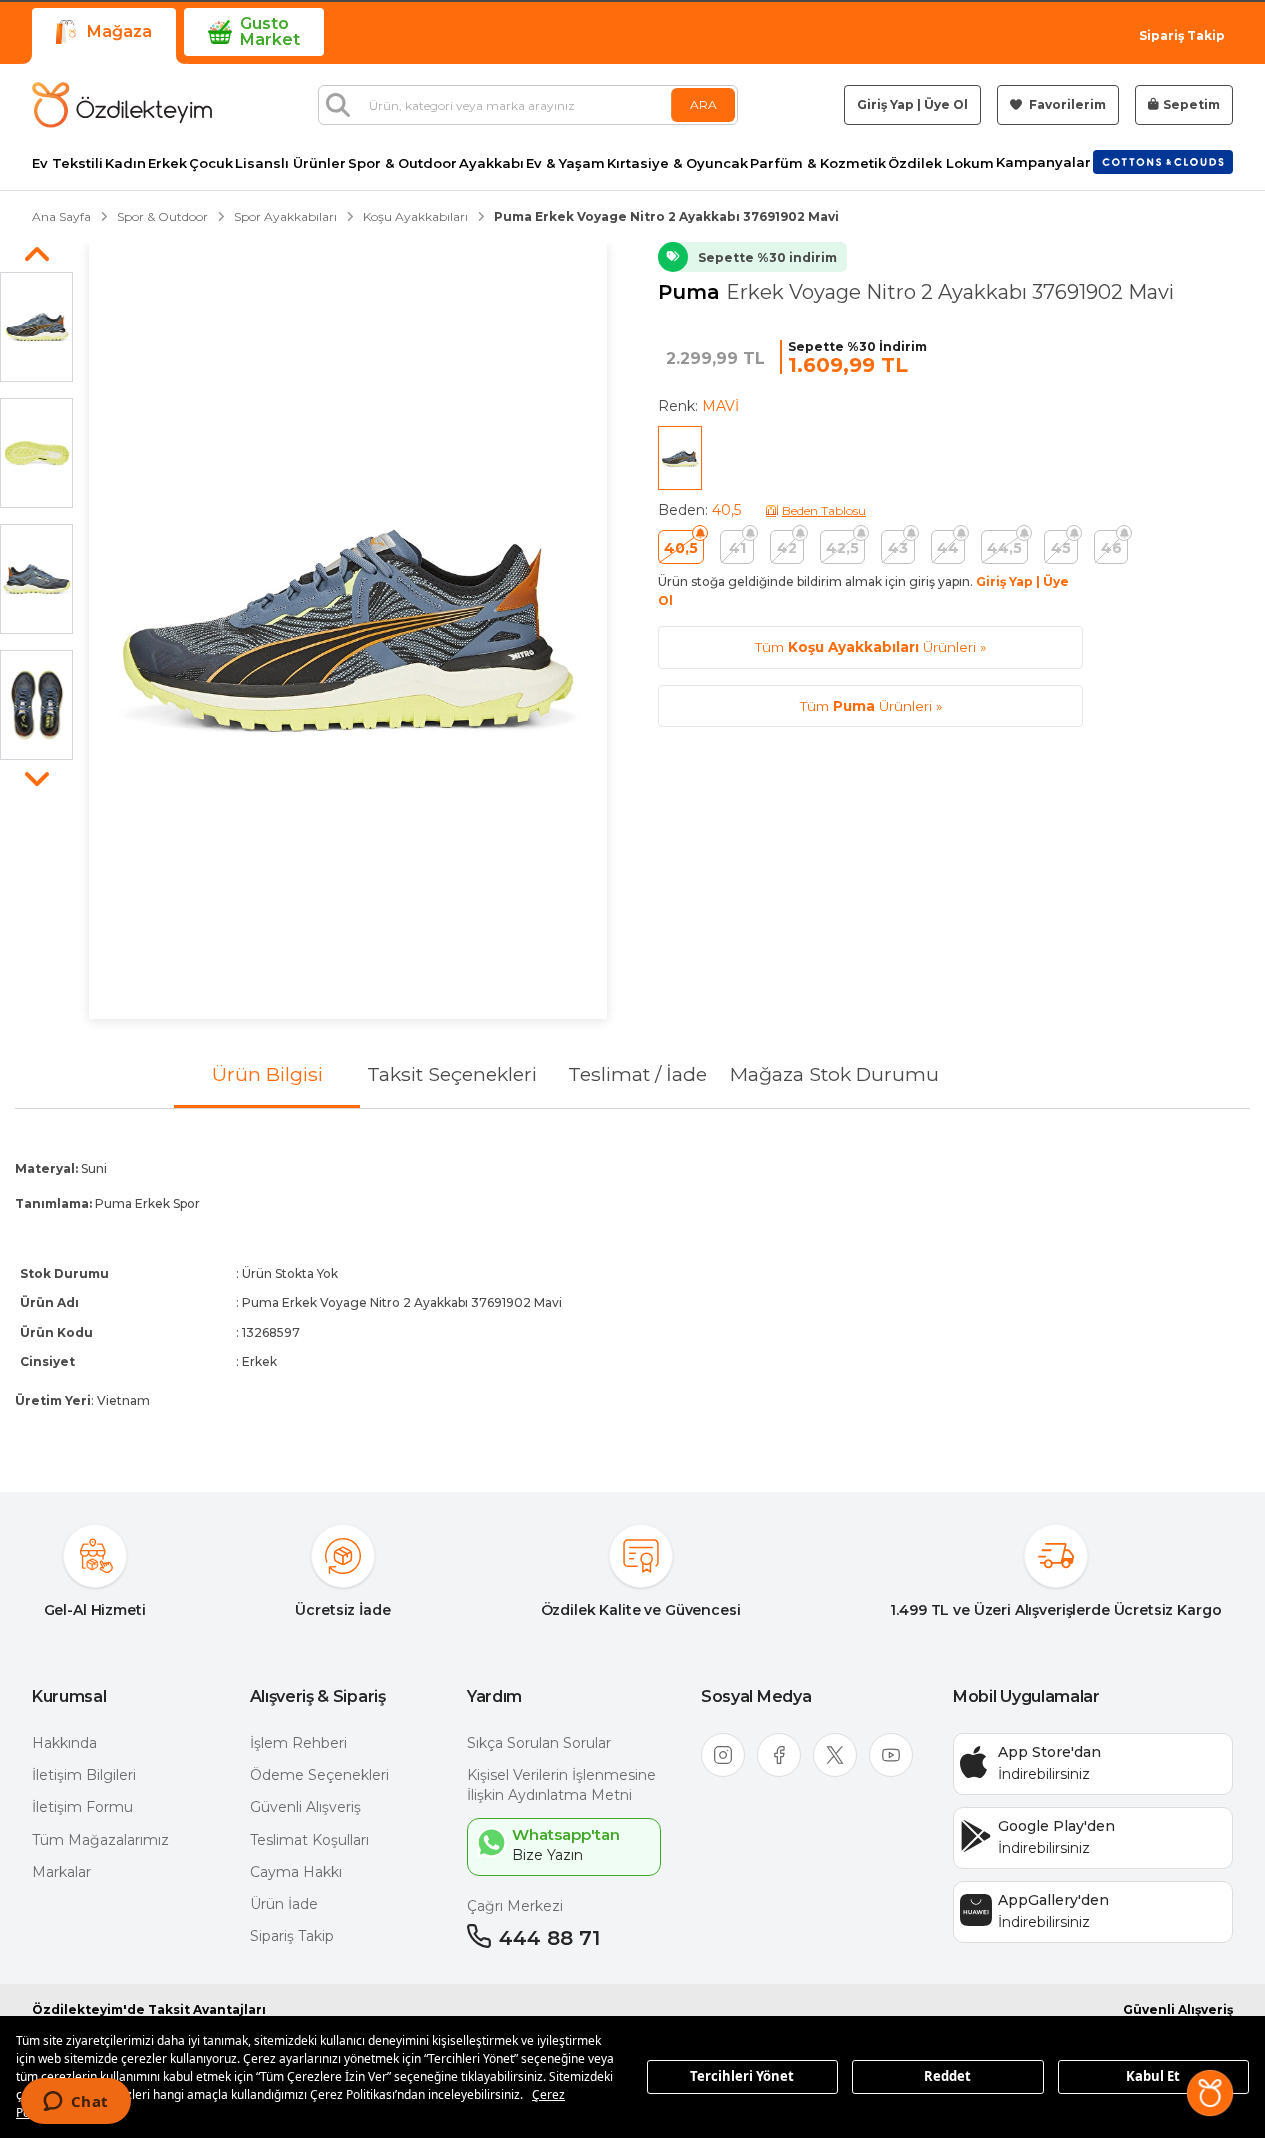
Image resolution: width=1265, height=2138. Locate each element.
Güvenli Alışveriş (305, 1807)
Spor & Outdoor (402, 163)
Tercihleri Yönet (742, 2076)
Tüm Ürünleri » (870, 647)
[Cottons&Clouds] (1163, 162)
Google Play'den (1056, 1826)
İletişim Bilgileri (84, 1775)
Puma (692, 292)
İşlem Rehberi (298, 1743)
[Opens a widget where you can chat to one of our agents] (75, 2103)
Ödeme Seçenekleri (319, 1775)
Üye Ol (946, 104)
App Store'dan (1049, 1752)
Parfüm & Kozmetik (818, 163)
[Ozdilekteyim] (122, 105)
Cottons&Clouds (1163, 158)
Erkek (167, 163)
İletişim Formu (82, 1807)
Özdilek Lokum (941, 163)
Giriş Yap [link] (885, 104)
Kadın (125, 163)
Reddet (947, 2076)
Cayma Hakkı (296, 1872)
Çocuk (211, 163)
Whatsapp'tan (566, 1834)
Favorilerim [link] (1066, 104)
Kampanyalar (1043, 162)
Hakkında (64, 1743)
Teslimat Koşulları (309, 1840)
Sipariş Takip (1182, 35)
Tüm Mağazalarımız (100, 1840)
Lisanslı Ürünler (290, 163)
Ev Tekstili (67, 163)
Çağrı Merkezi (515, 1906)
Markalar (61, 1872)
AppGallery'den (1053, 1900)
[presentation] (632, 1284)
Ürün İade (284, 1904)
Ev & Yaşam (565, 163)
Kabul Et (1153, 2076)
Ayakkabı (491, 163)
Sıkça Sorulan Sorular (539, 1743)
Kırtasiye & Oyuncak (677, 163)
